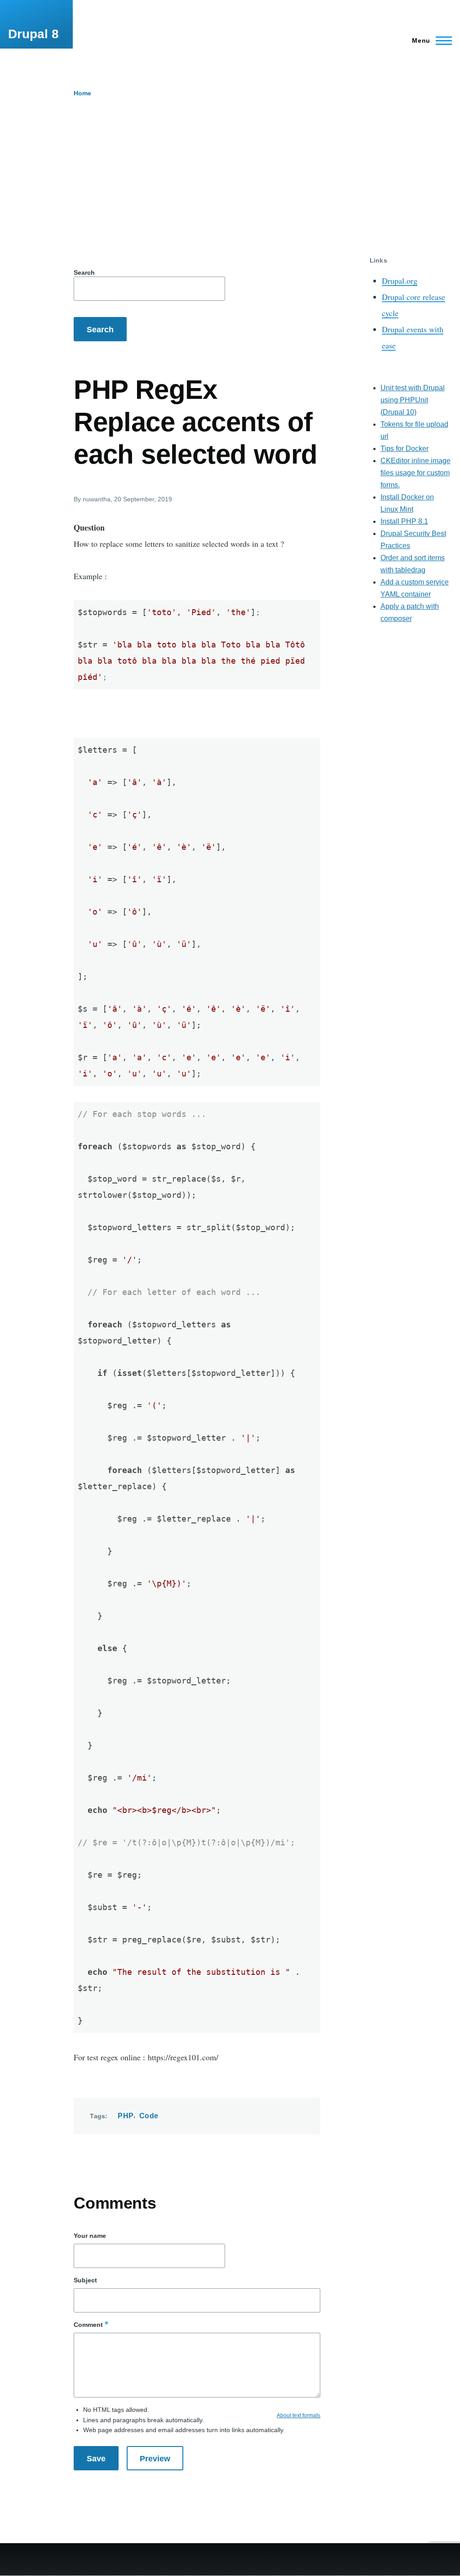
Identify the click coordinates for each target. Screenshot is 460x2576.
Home (82, 93)
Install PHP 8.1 (404, 521)
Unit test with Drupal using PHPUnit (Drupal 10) (413, 400)
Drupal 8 (33, 34)
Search (84, 272)
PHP (126, 2116)
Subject (85, 2280)
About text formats (299, 2415)
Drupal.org (400, 281)
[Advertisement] (230, 189)
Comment (88, 2325)
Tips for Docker (405, 449)
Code (149, 2116)
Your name (90, 2236)
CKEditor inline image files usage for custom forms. (416, 473)
